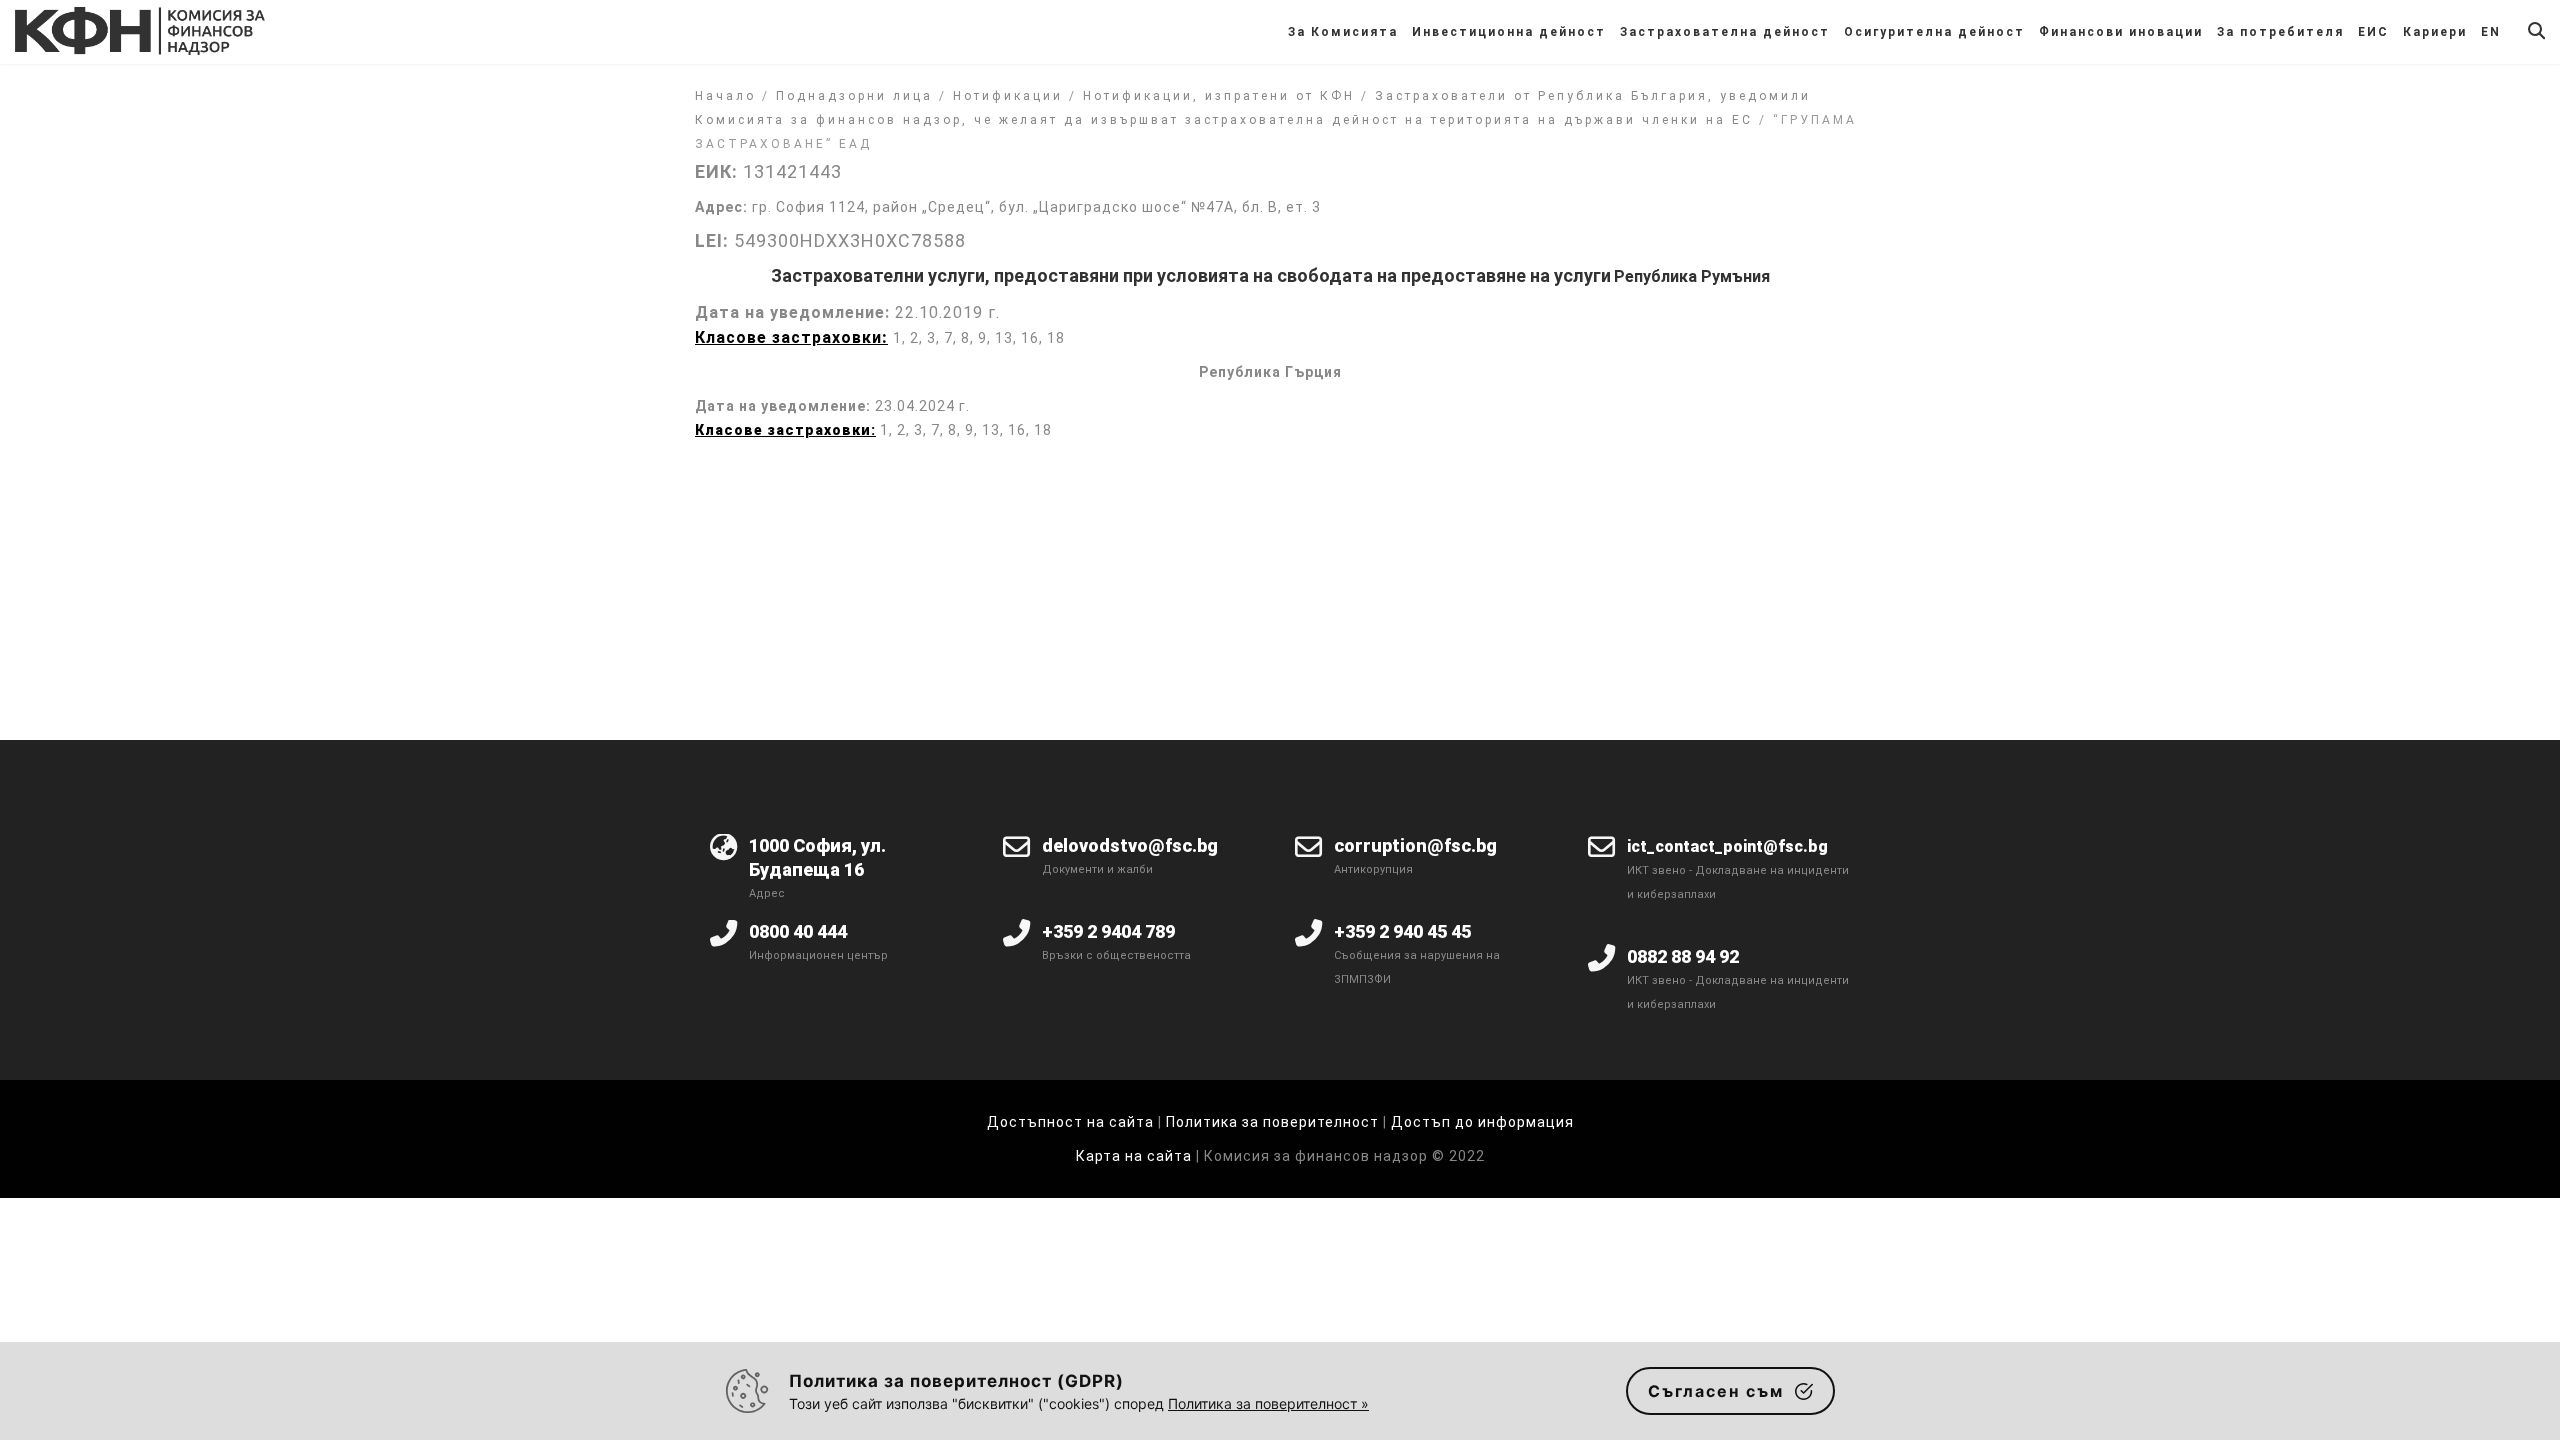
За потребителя (2280, 32)
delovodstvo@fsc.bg (1130, 845)
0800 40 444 (798, 931)
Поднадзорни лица (854, 96)
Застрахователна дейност (1725, 32)
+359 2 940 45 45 (1402, 931)
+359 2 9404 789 (1108, 931)
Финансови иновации (2121, 32)
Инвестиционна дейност (1509, 32)
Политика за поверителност (1272, 1122)
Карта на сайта (1136, 1156)
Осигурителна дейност (1934, 32)
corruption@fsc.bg (1415, 845)
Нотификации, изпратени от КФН (1219, 96)
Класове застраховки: (785, 430)
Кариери (2435, 32)
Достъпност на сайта (1070, 1122)
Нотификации (1008, 96)
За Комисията (1343, 32)
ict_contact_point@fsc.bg (1727, 846)
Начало (725, 96)
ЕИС (2373, 32)
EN (2491, 32)
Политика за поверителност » (1268, 1403)
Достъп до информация (1482, 1122)
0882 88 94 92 (1683, 956)
